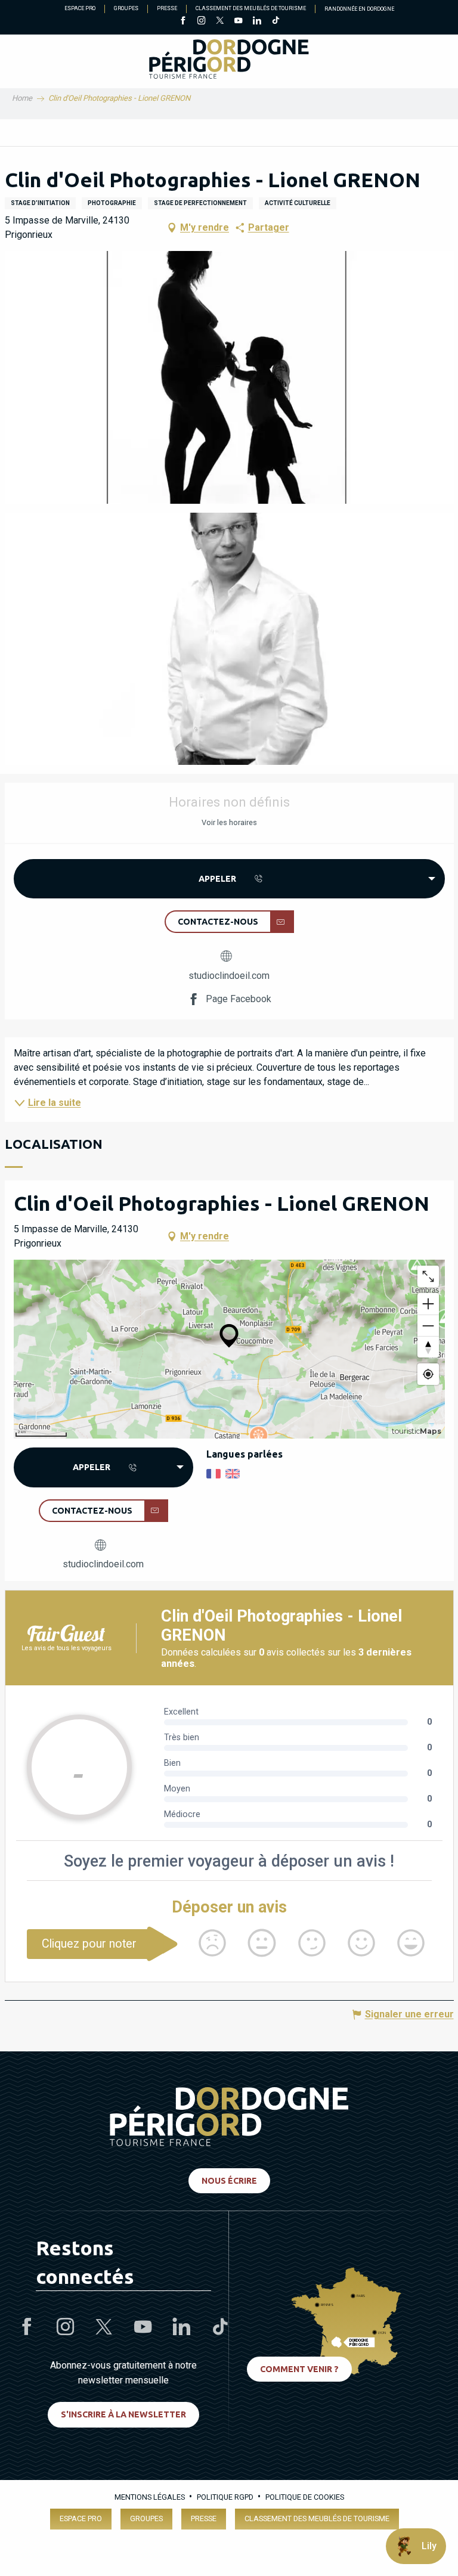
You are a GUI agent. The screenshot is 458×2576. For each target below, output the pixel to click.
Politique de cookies (305, 2497)
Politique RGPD (225, 2497)
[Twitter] (220, 21)
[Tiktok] (275, 21)
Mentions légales (150, 2497)
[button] (229, 377)
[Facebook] (183, 21)
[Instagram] (201, 21)
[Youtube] (238, 21)
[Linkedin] (257, 21)
